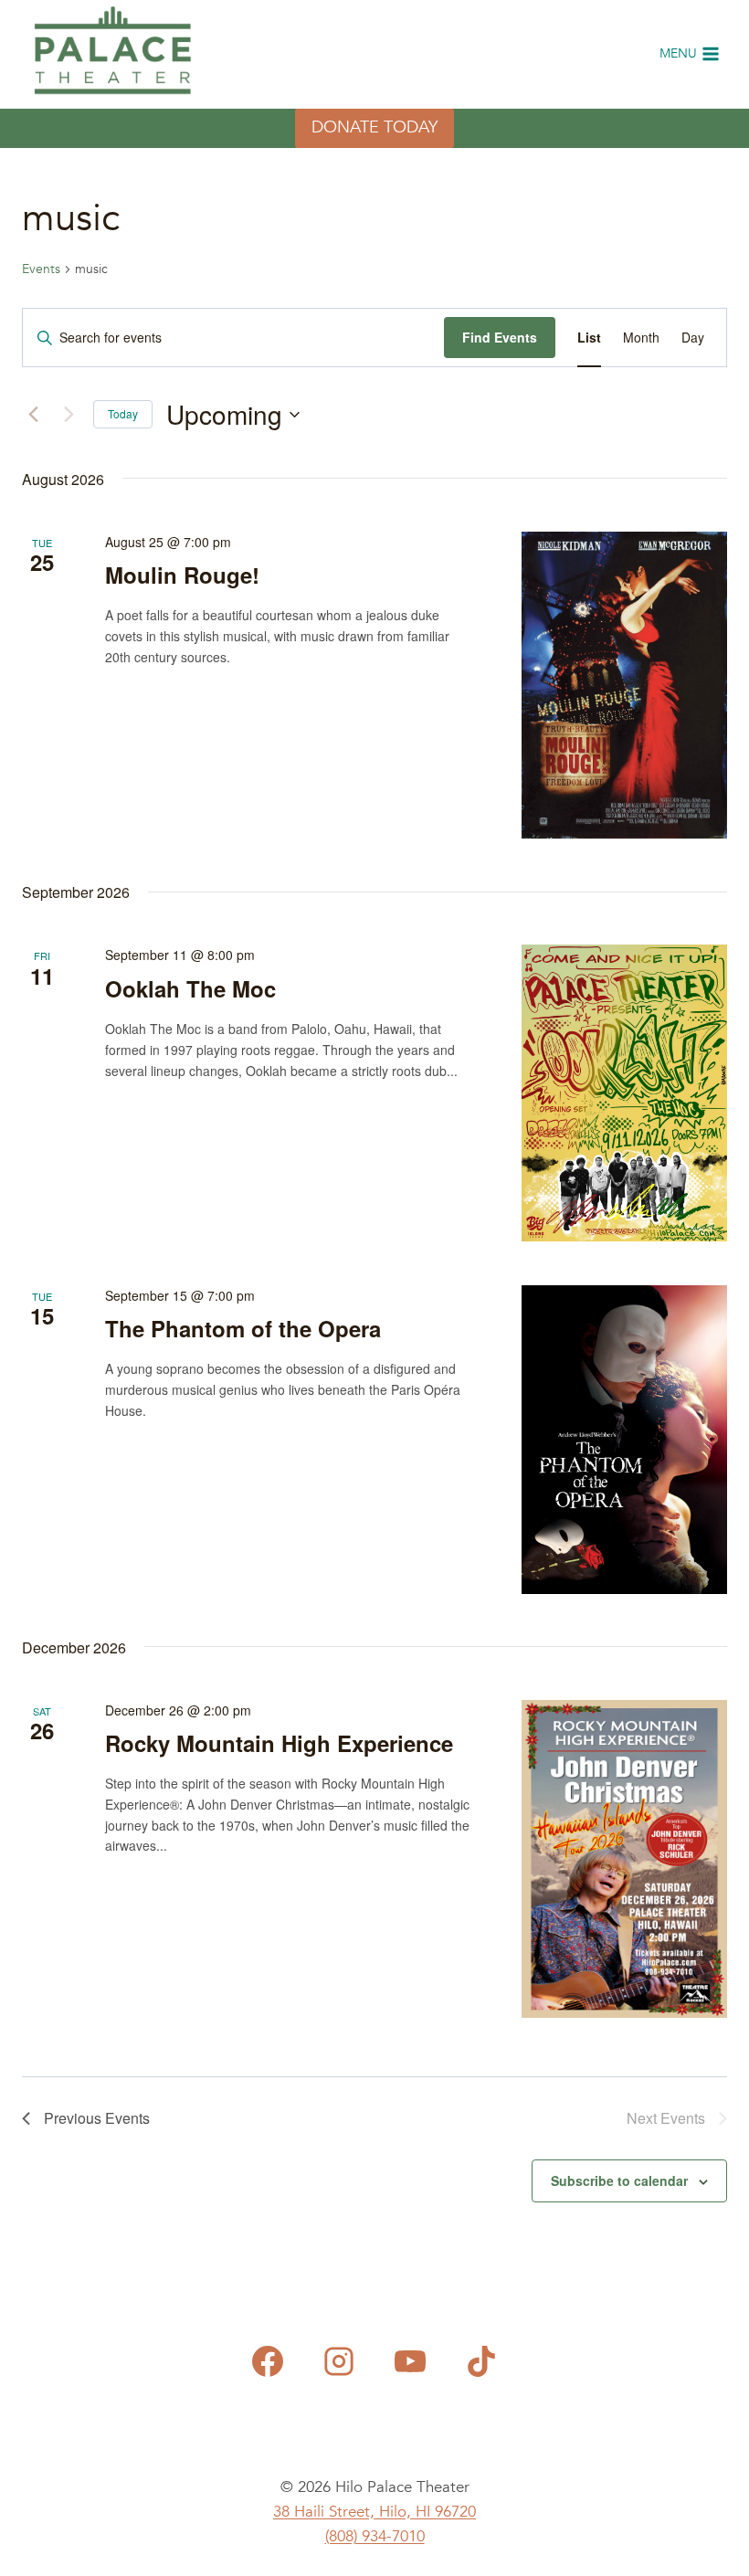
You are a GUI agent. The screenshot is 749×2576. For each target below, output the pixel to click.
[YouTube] (410, 2361)
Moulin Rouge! (182, 575)
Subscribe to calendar (619, 2180)
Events (41, 269)
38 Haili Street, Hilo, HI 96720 (374, 2512)
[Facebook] (268, 2361)
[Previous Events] (33, 415)
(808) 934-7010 (375, 2536)
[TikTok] (481, 2361)
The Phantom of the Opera (243, 1328)
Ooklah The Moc (190, 988)
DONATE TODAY (374, 127)
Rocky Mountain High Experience (279, 1743)
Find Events (500, 337)
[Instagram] (339, 2361)
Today (123, 413)
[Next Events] (69, 415)
